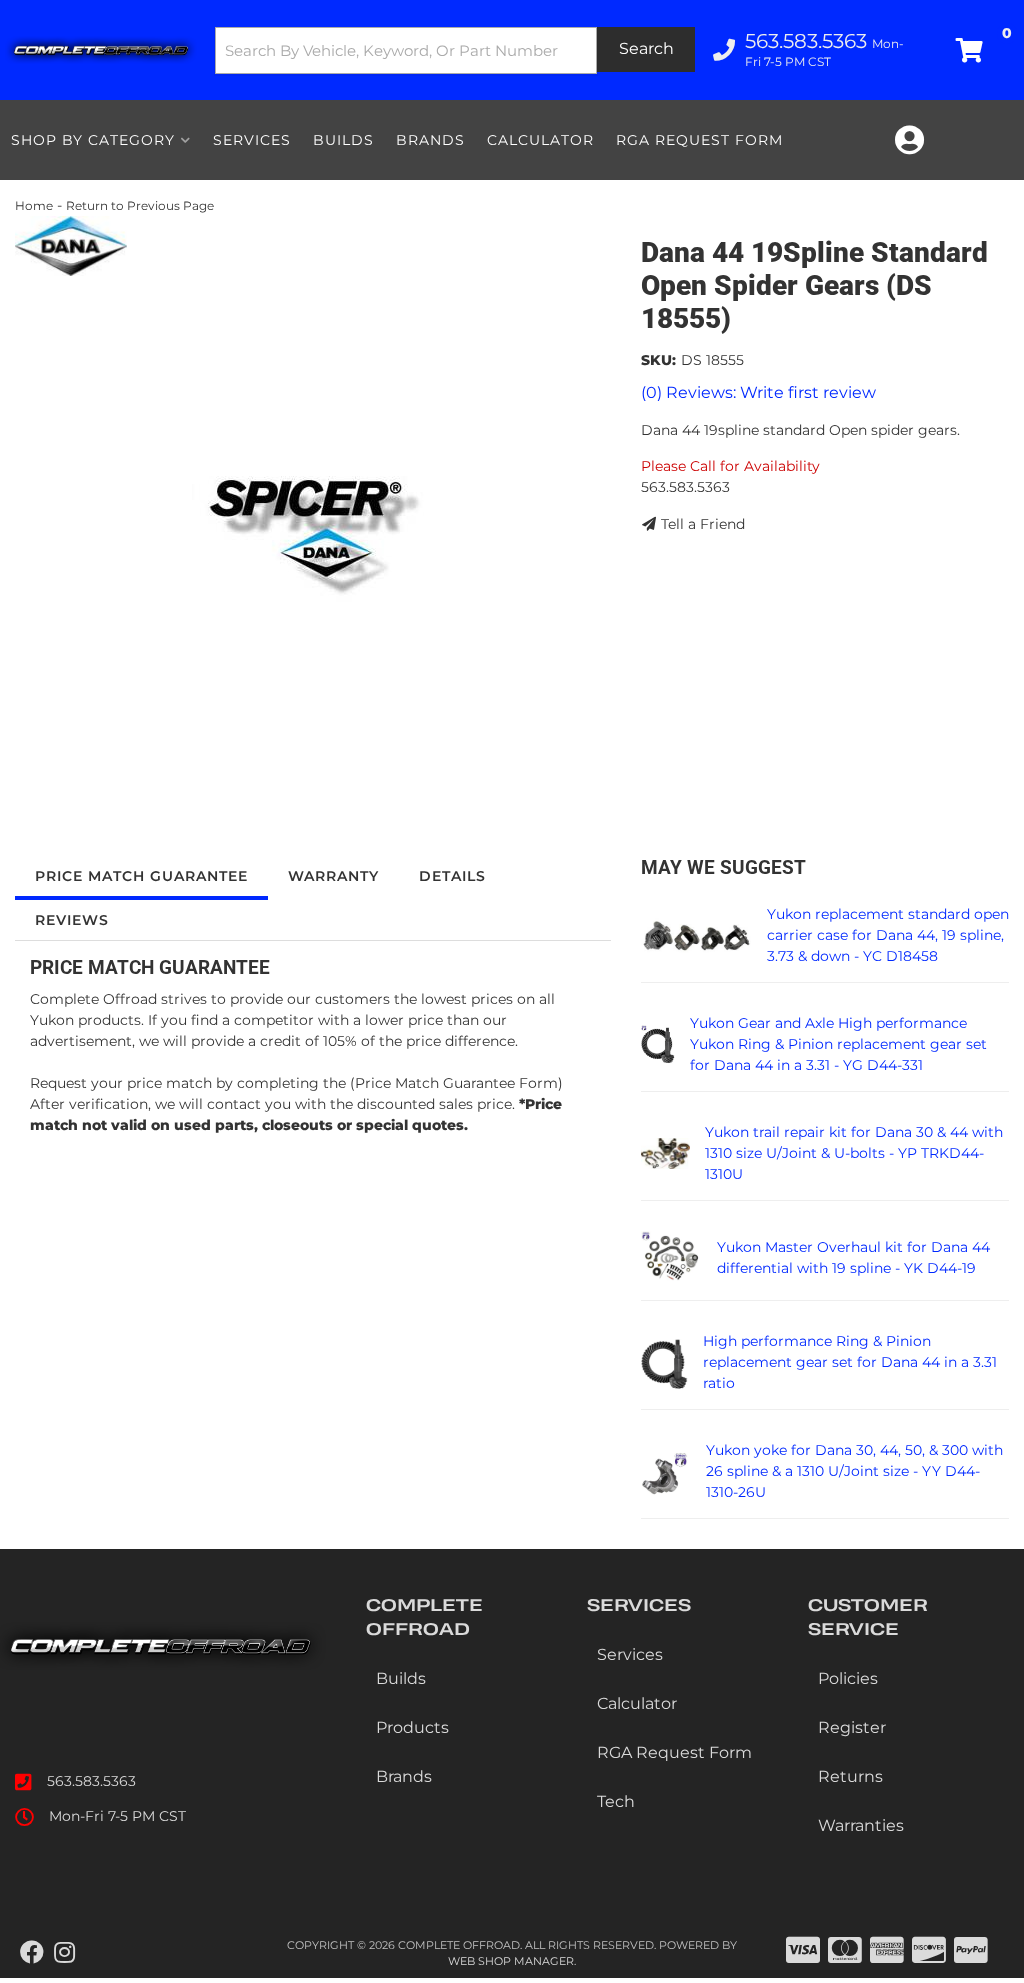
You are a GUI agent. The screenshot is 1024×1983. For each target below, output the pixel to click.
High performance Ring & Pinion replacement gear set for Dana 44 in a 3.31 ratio (850, 1362)
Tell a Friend (703, 524)
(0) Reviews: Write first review (758, 392)
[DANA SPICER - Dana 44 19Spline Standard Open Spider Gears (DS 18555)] (71, 245)
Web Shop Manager (511, 1961)
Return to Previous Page (140, 205)
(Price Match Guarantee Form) (456, 1083)
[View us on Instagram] (64, 1953)
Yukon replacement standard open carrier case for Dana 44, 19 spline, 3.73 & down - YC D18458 (888, 935)
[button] (455, 50)
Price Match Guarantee (141, 876)
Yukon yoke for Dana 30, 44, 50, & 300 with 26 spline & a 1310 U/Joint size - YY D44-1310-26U (854, 1471)
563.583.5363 (91, 1781)
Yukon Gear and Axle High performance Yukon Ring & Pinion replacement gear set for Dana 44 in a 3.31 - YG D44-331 (838, 1044)
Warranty (333, 876)
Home (34, 205)
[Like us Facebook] (32, 1953)
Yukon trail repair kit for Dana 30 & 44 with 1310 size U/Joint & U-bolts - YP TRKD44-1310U (854, 1153)
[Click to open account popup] (909, 140)
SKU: (658, 360)
